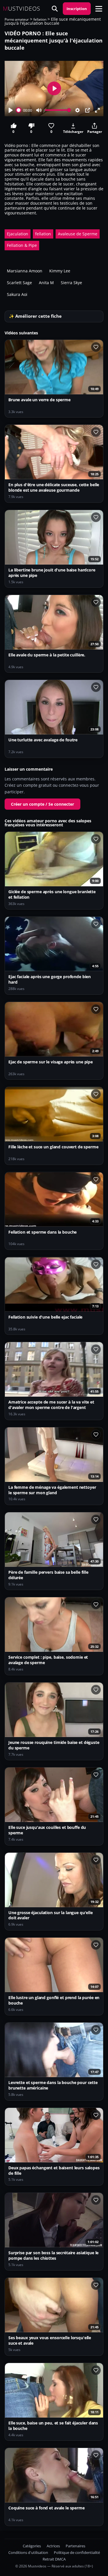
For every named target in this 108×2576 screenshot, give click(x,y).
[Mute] (39, 110)
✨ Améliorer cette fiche (35, 316)
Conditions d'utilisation (28, 2553)
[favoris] (96, 347)
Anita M (46, 283)
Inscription (77, 9)
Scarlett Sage (19, 283)
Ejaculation (18, 234)
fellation (40, 19)
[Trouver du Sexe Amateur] (55, 9)
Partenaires (75, 2546)
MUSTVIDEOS (22, 9)
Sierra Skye (71, 283)
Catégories (32, 2546)
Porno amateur (17, 19)
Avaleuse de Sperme (78, 234)
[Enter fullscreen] (97, 110)
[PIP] (88, 110)
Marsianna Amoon (25, 271)
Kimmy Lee (60, 271)
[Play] (11, 110)
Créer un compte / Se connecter (42, 804)
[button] (99, 9)
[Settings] (77, 110)
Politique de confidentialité (77, 2553)
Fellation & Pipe (22, 245)
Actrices (53, 2546)
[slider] (19, 110)
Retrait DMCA (54, 2559)
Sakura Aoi (17, 294)
